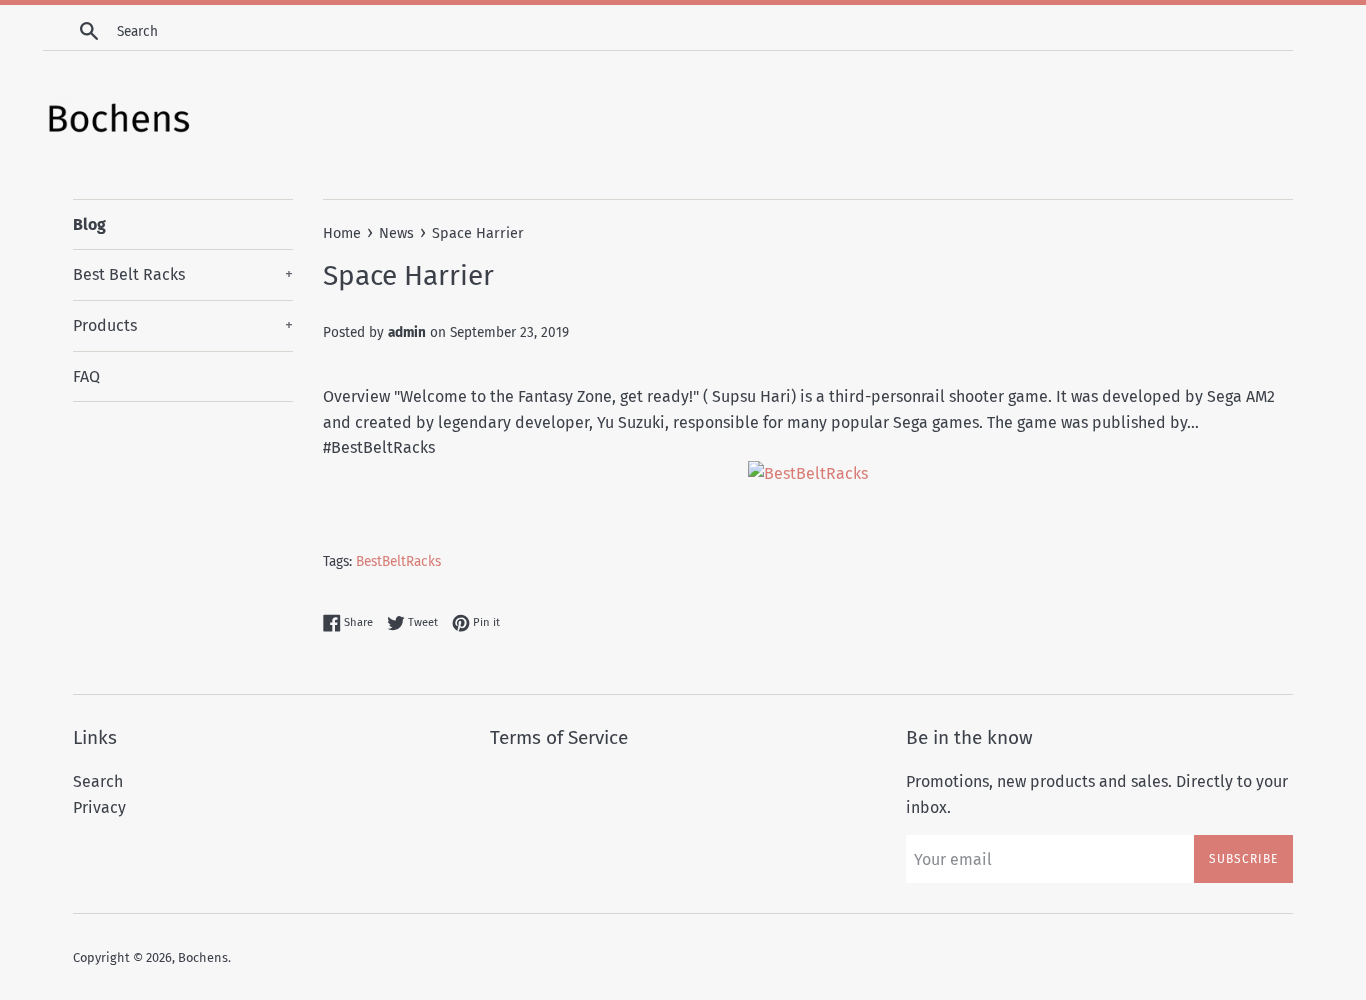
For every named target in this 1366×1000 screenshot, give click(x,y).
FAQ (86, 376)
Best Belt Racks (183, 274)
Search (98, 781)
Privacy (99, 807)
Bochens (203, 957)
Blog (89, 224)
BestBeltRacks (398, 561)
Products (183, 325)
